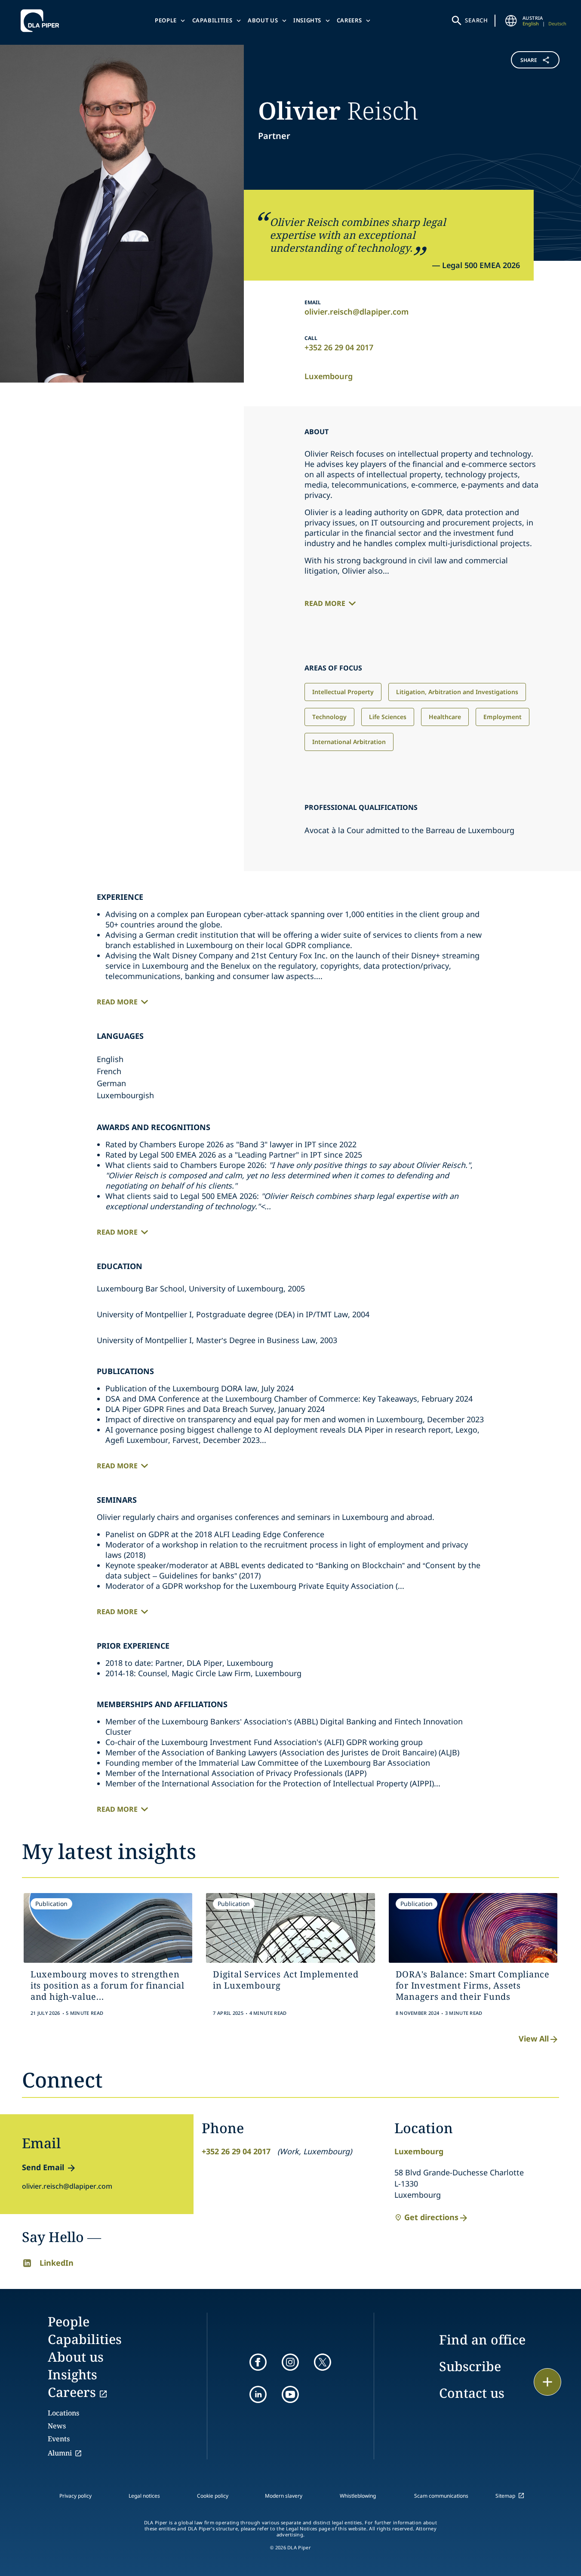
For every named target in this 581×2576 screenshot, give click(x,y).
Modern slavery (284, 2496)
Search (476, 20)
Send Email (43, 2167)
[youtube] (290, 2394)
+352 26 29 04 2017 (339, 347)
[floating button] (547, 2382)
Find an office (482, 2340)
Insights (307, 20)
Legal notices (144, 2496)
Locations (63, 2413)
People (166, 20)
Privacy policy (75, 2496)
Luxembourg (329, 376)
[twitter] (323, 2362)
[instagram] (290, 2362)
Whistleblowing (358, 2496)
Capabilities (212, 20)
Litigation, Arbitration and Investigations (457, 692)
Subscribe (470, 2366)
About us (263, 20)
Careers (349, 20)
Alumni (60, 2453)
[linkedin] (258, 2394)
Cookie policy (213, 2496)
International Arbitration (349, 742)
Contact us (472, 2393)
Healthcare (445, 717)
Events (59, 2439)
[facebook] (258, 2362)
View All (534, 2039)
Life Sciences (388, 717)
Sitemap (505, 2496)
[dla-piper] (42, 21)
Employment (503, 717)
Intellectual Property (343, 692)
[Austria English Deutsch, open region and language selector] (511, 21)
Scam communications (441, 2496)
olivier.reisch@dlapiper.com (357, 312)
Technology (329, 717)
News (57, 2426)
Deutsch (557, 23)
